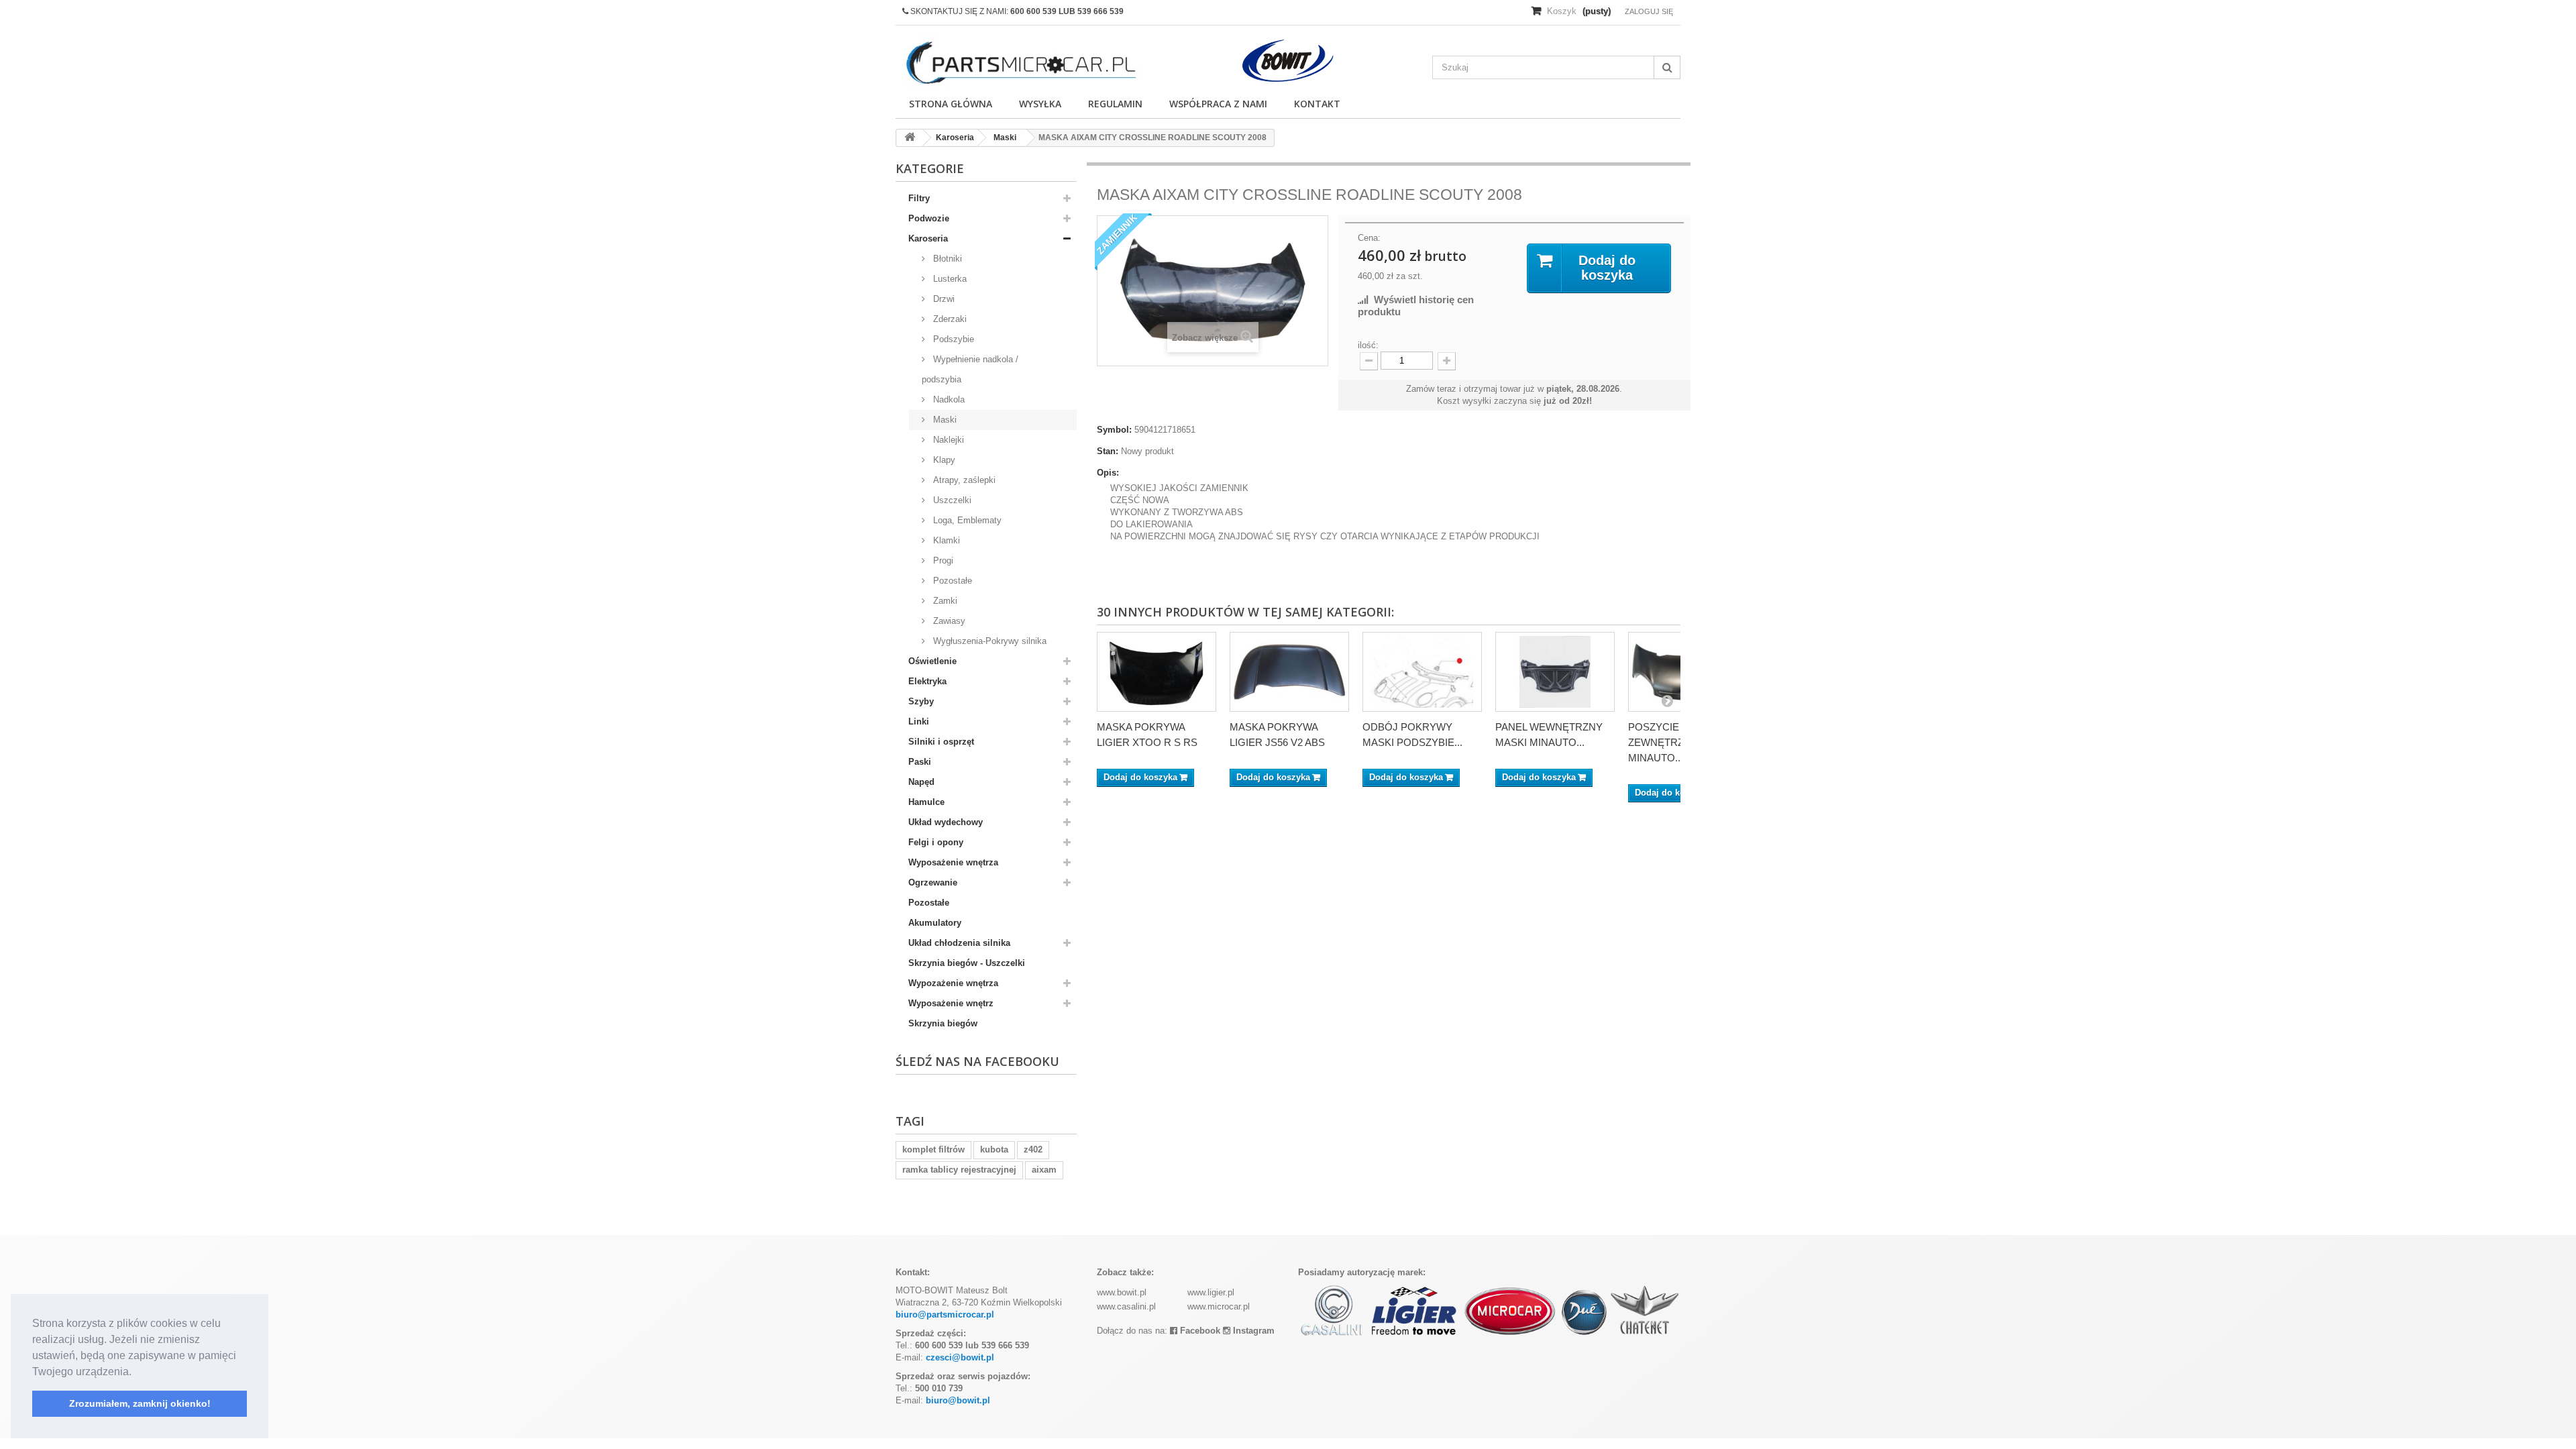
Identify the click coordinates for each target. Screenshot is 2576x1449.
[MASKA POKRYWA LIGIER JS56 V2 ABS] (1289, 672)
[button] (136, 1373)
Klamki (945, 540)
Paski (920, 762)
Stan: (1108, 451)
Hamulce (926, 802)
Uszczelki (951, 500)
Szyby (921, 701)
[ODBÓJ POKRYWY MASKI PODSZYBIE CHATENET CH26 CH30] (1422, 672)
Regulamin (1115, 104)
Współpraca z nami (1218, 104)
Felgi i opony (936, 842)
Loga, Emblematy (966, 520)
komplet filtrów (933, 1149)
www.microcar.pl (1219, 1306)
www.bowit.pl (1122, 1292)
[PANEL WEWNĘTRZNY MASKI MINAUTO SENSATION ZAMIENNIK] (1555, 672)
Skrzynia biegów (943, 1023)
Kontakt (1317, 104)
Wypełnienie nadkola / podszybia (970, 369)
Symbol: (1114, 430)
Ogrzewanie (933, 882)
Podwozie (929, 218)
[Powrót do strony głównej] (910, 138)
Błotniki (946, 259)
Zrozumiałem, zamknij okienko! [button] (140, 1403)
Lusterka (949, 279)
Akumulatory (935, 923)
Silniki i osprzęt (941, 742)
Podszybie (952, 339)
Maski (944, 420)
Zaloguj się (1649, 11)
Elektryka (927, 681)
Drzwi (943, 299)
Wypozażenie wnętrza (953, 983)
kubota (994, 1149)
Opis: (1108, 473)
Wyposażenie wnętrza (953, 862)
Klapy (943, 460)
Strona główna (951, 104)
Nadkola (948, 399)
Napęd (921, 782)
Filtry (919, 198)
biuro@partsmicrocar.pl (945, 1314)
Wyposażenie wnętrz (951, 1003)
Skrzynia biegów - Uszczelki (967, 963)
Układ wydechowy (946, 822)
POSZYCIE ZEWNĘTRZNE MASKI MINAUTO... (1680, 742)
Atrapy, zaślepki (963, 480)
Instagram (1252, 1331)
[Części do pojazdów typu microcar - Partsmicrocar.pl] (1020, 63)
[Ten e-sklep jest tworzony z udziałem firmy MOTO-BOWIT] (1288, 61)
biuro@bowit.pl (958, 1400)
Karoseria (928, 238)
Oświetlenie (932, 661)
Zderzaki (949, 319)
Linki (919, 721)
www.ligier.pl (1211, 1292)
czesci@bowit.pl (960, 1357)
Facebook (1199, 1331)
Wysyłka (1040, 104)
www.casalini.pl (1126, 1306)
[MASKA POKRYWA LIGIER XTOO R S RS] (1157, 672)
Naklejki (947, 440)
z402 (1033, 1149)
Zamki (944, 601)
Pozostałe (951, 581)
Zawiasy (948, 621)
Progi (942, 560)
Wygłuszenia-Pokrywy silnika (988, 641)
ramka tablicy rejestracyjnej (959, 1170)
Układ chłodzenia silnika (959, 943)
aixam (1044, 1170)
